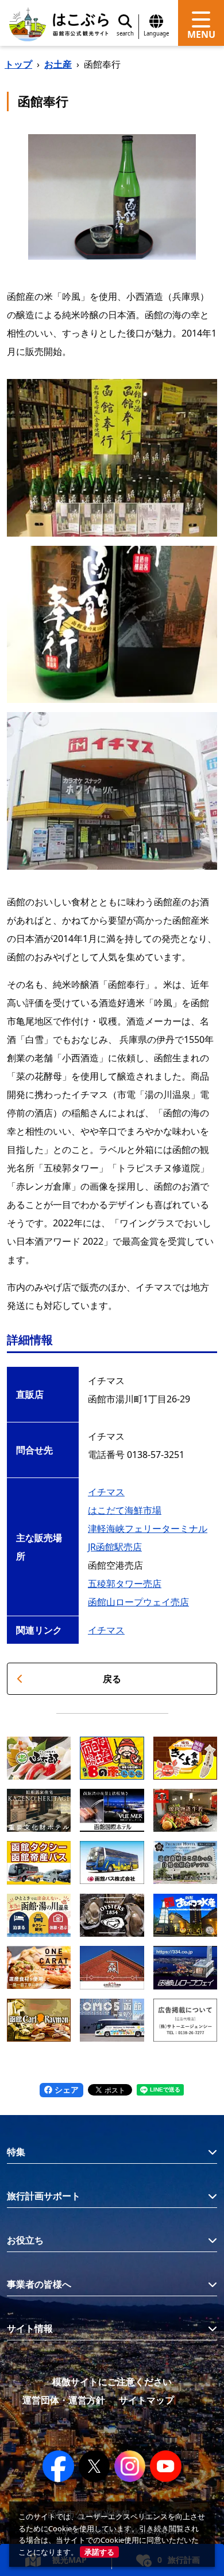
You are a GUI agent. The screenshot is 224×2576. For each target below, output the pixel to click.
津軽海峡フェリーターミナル (148, 1529)
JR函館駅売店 (115, 1547)
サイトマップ (146, 2400)
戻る (112, 1679)
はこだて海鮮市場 (125, 1510)
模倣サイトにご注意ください (112, 2382)
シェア (65, 2090)
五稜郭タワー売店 (125, 1584)
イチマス (106, 1492)
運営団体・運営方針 (64, 2400)
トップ (18, 64)
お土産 (58, 64)
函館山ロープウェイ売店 (138, 1602)
